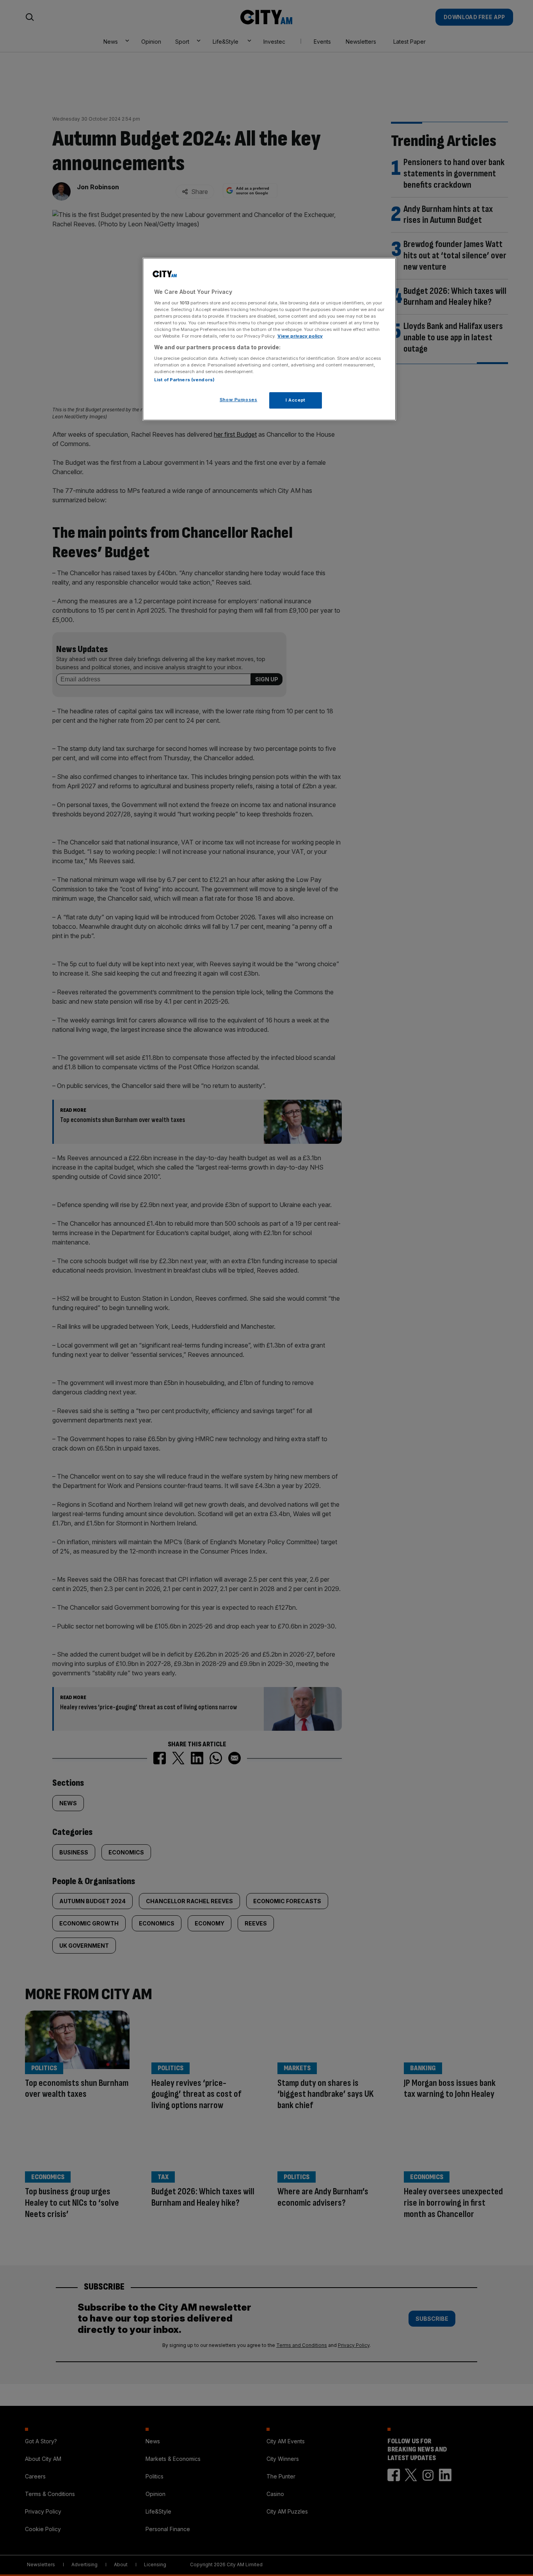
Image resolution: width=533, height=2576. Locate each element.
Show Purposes (238, 400)
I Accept (296, 400)
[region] (269, 339)
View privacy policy (300, 336)
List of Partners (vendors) (184, 380)
